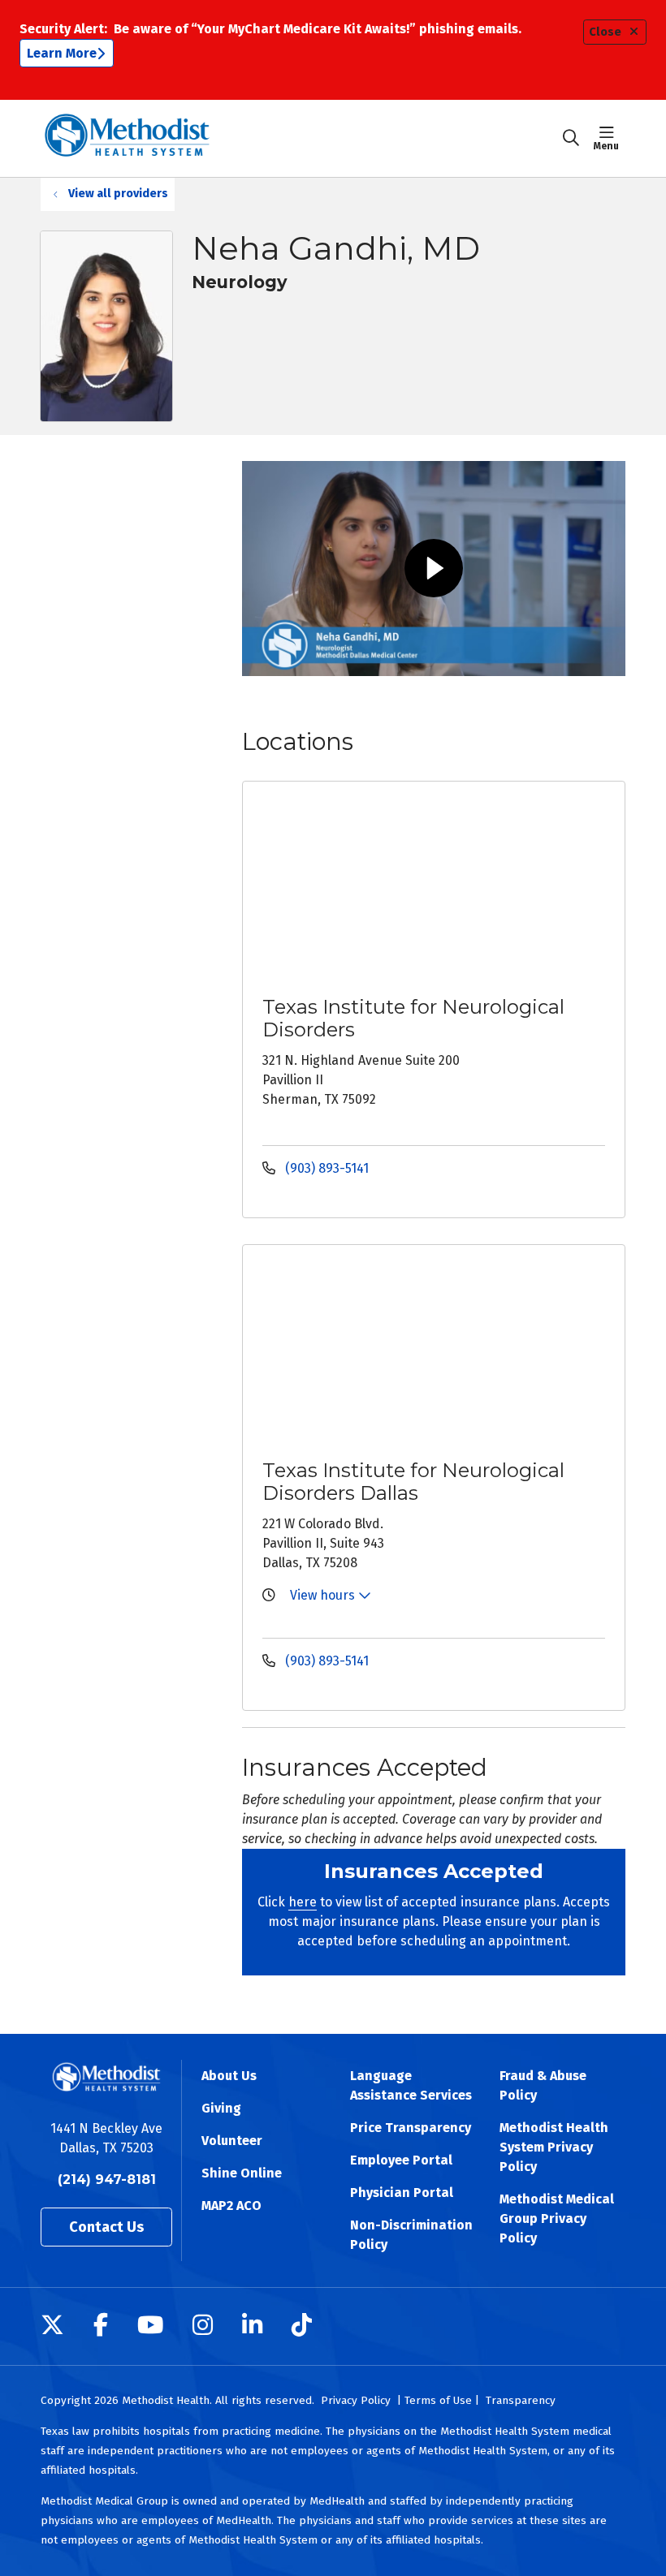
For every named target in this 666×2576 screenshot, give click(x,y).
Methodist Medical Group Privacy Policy (557, 2218)
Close (605, 32)
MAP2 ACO (231, 2206)
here (303, 1902)
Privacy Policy (356, 2400)
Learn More (62, 53)
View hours (324, 1595)
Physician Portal (402, 2193)
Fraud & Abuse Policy (543, 2085)
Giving (221, 2108)
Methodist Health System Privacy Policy (554, 2147)
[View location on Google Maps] (439, 886)
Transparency (521, 2400)
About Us (229, 2076)
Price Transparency (411, 2128)
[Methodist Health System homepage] (127, 138)
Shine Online (242, 2173)
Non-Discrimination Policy (411, 2235)
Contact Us (106, 2227)
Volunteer (232, 2141)
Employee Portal (401, 2160)
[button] (610, 138)
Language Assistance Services (411, 2085)
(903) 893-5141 (325, 1168)
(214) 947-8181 (107, 2180)
